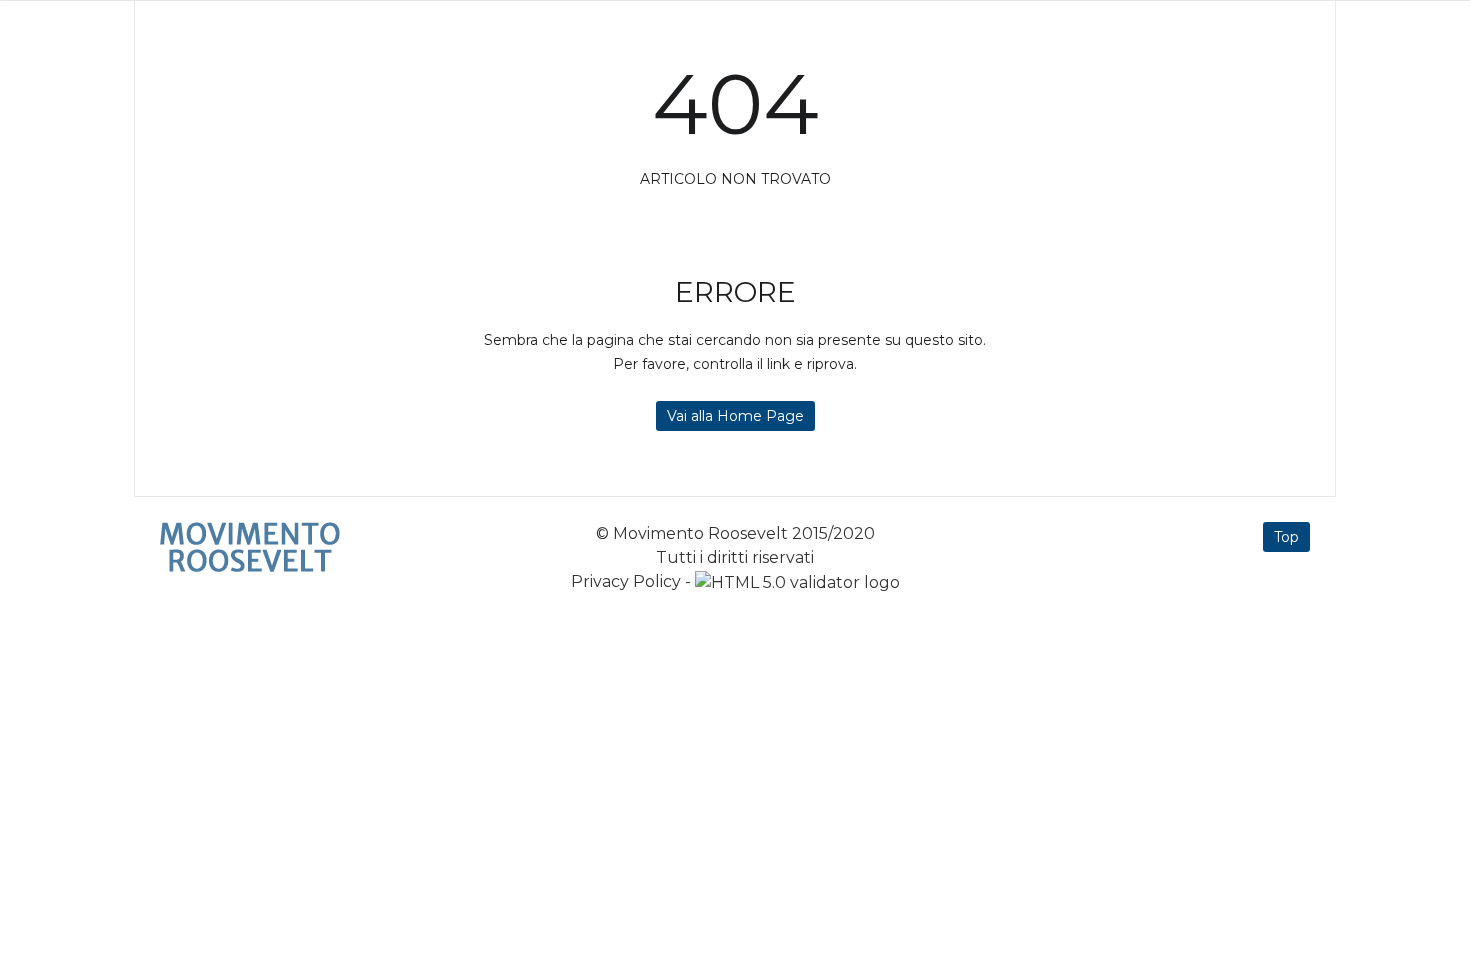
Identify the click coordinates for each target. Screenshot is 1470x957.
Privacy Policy (626, 581)
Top (1286, 537)
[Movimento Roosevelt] (250, 547)
